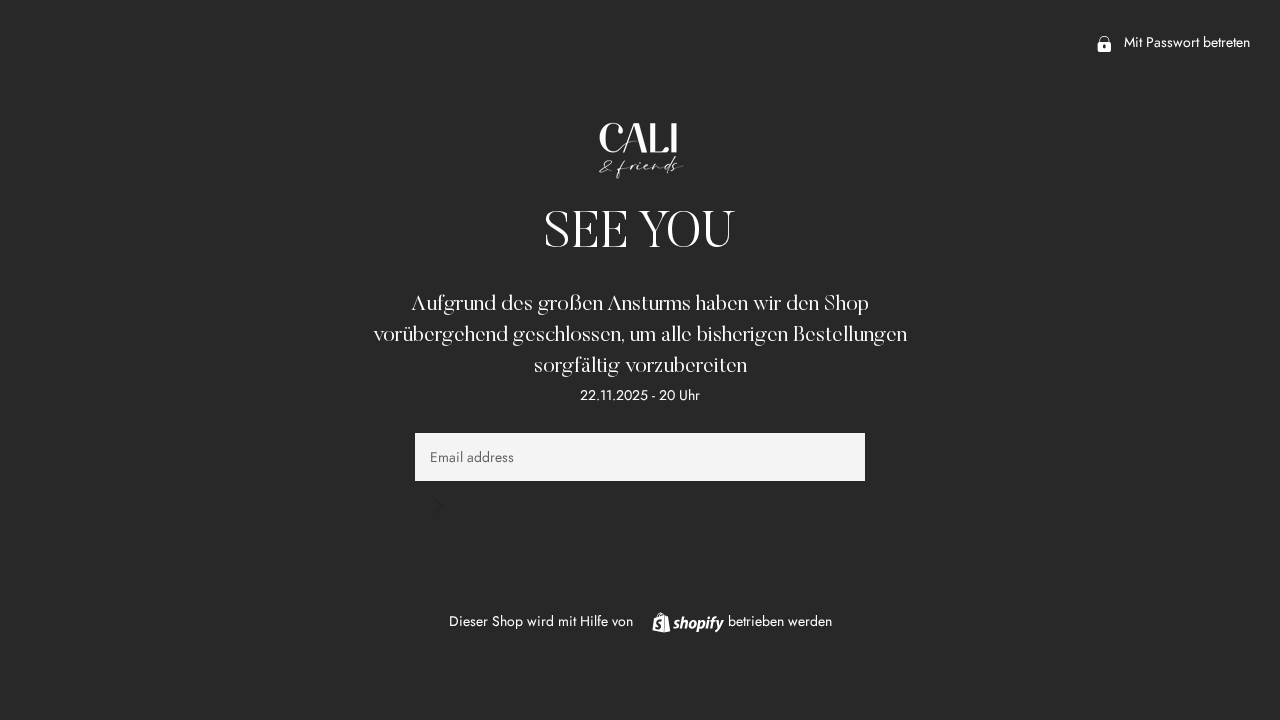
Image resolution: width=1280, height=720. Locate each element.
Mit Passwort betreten (1185, 42)
